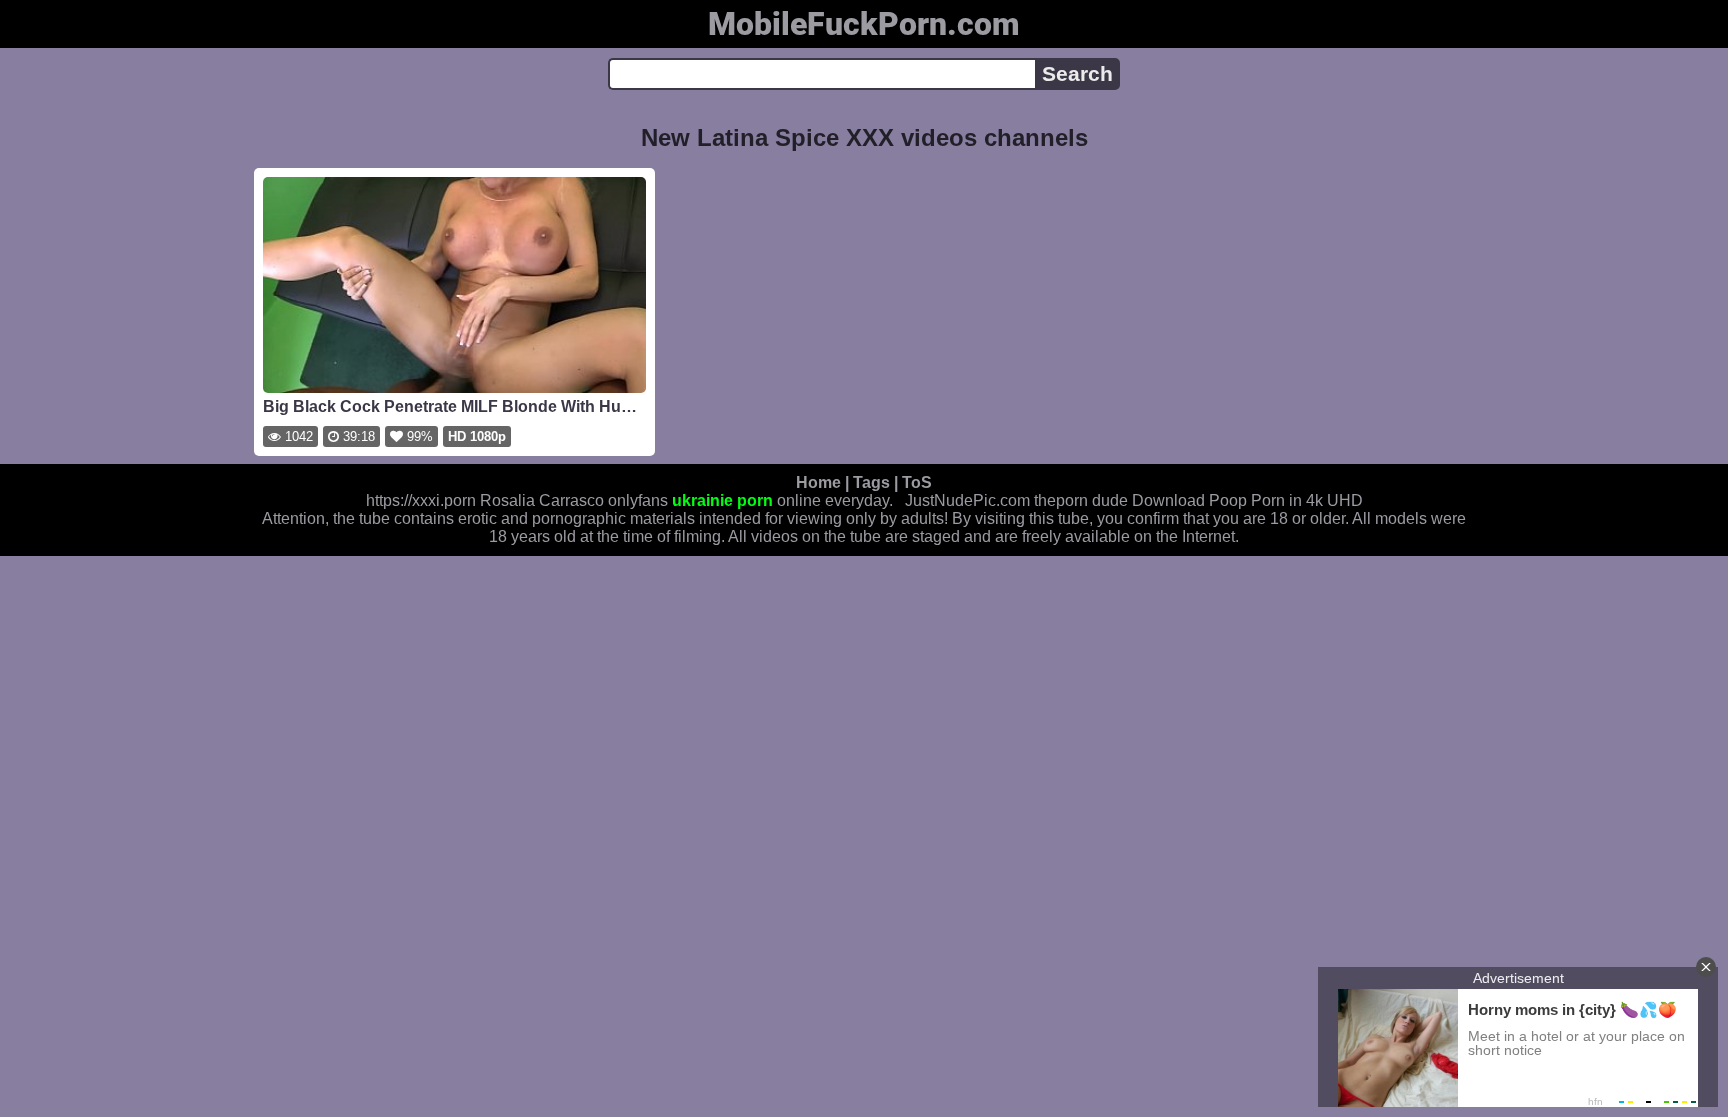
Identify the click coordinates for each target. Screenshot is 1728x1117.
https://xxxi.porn (421, 500)
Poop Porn (1247, 500)
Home (818, 482)
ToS (917, 482)
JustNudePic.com (967, 500)
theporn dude (1081, 500)
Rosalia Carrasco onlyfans (574, 500)
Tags (871, 482)
